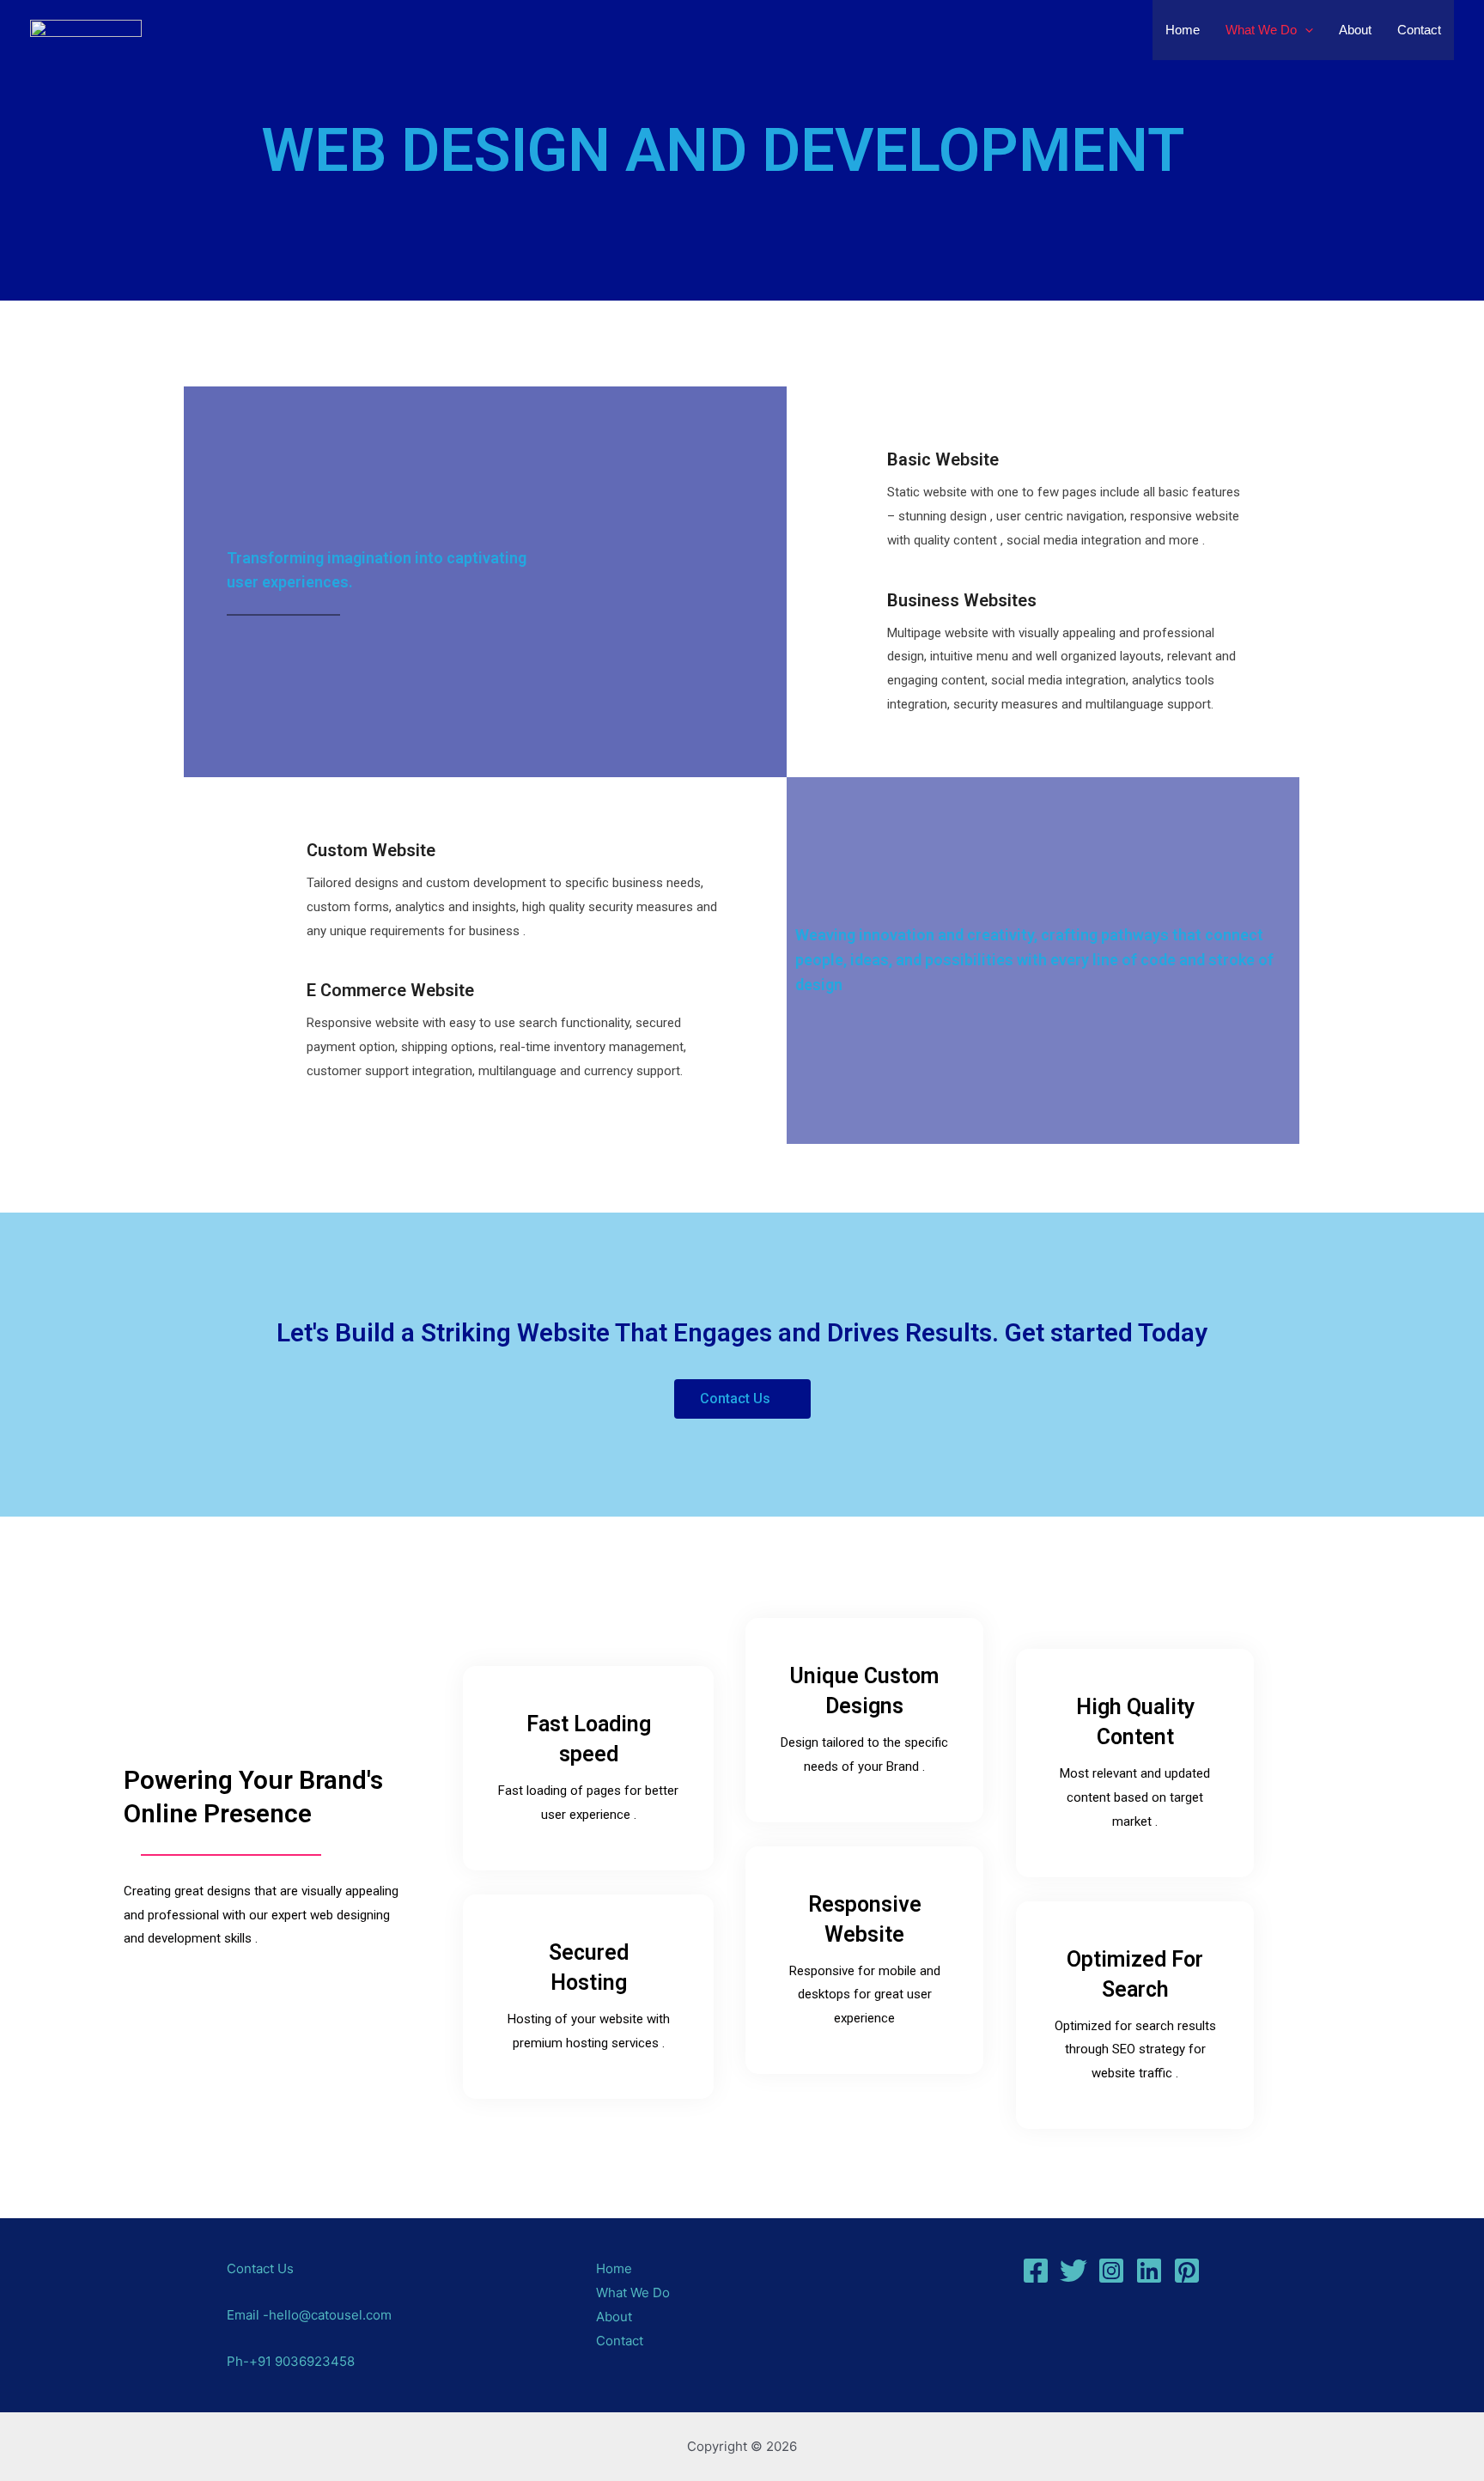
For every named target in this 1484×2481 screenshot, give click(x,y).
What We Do (1261, 30)
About (1355, 30)
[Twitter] (1073, 2271)
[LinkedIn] (1149, 2271)
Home (1183, 30)
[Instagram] (1111, 2271)
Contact (1419, 30)
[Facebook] (1036, 2271)
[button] (742, 1399)
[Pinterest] (1187, 2271)
